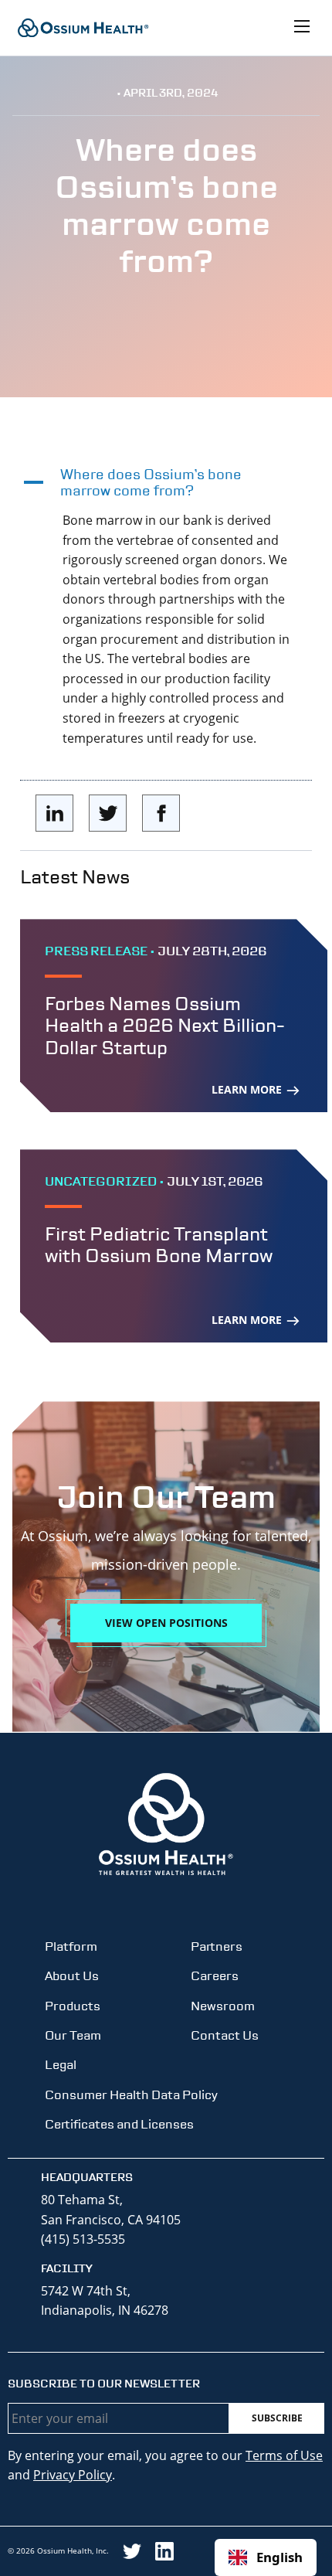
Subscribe (277, 2418)
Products (73, 2006)
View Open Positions (166, 1623)
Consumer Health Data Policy (131, 2095)
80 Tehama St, (82, 2200)
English (279, 2557)
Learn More (248, 1089)
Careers (215, 1976)
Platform (71, 1946)
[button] (166, 483)
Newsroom (223, 2006)
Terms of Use (284, 2455)
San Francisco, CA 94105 (111, 2220)
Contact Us (225, 2035)
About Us (72, 1976)
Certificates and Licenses (119, 2124)
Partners (217, 1946)
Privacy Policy (73, 2475)
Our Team (73, 2035)
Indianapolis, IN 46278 (105, 2310)
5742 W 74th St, (86, 2291)
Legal (61, 2065)
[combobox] (266, 2557)
